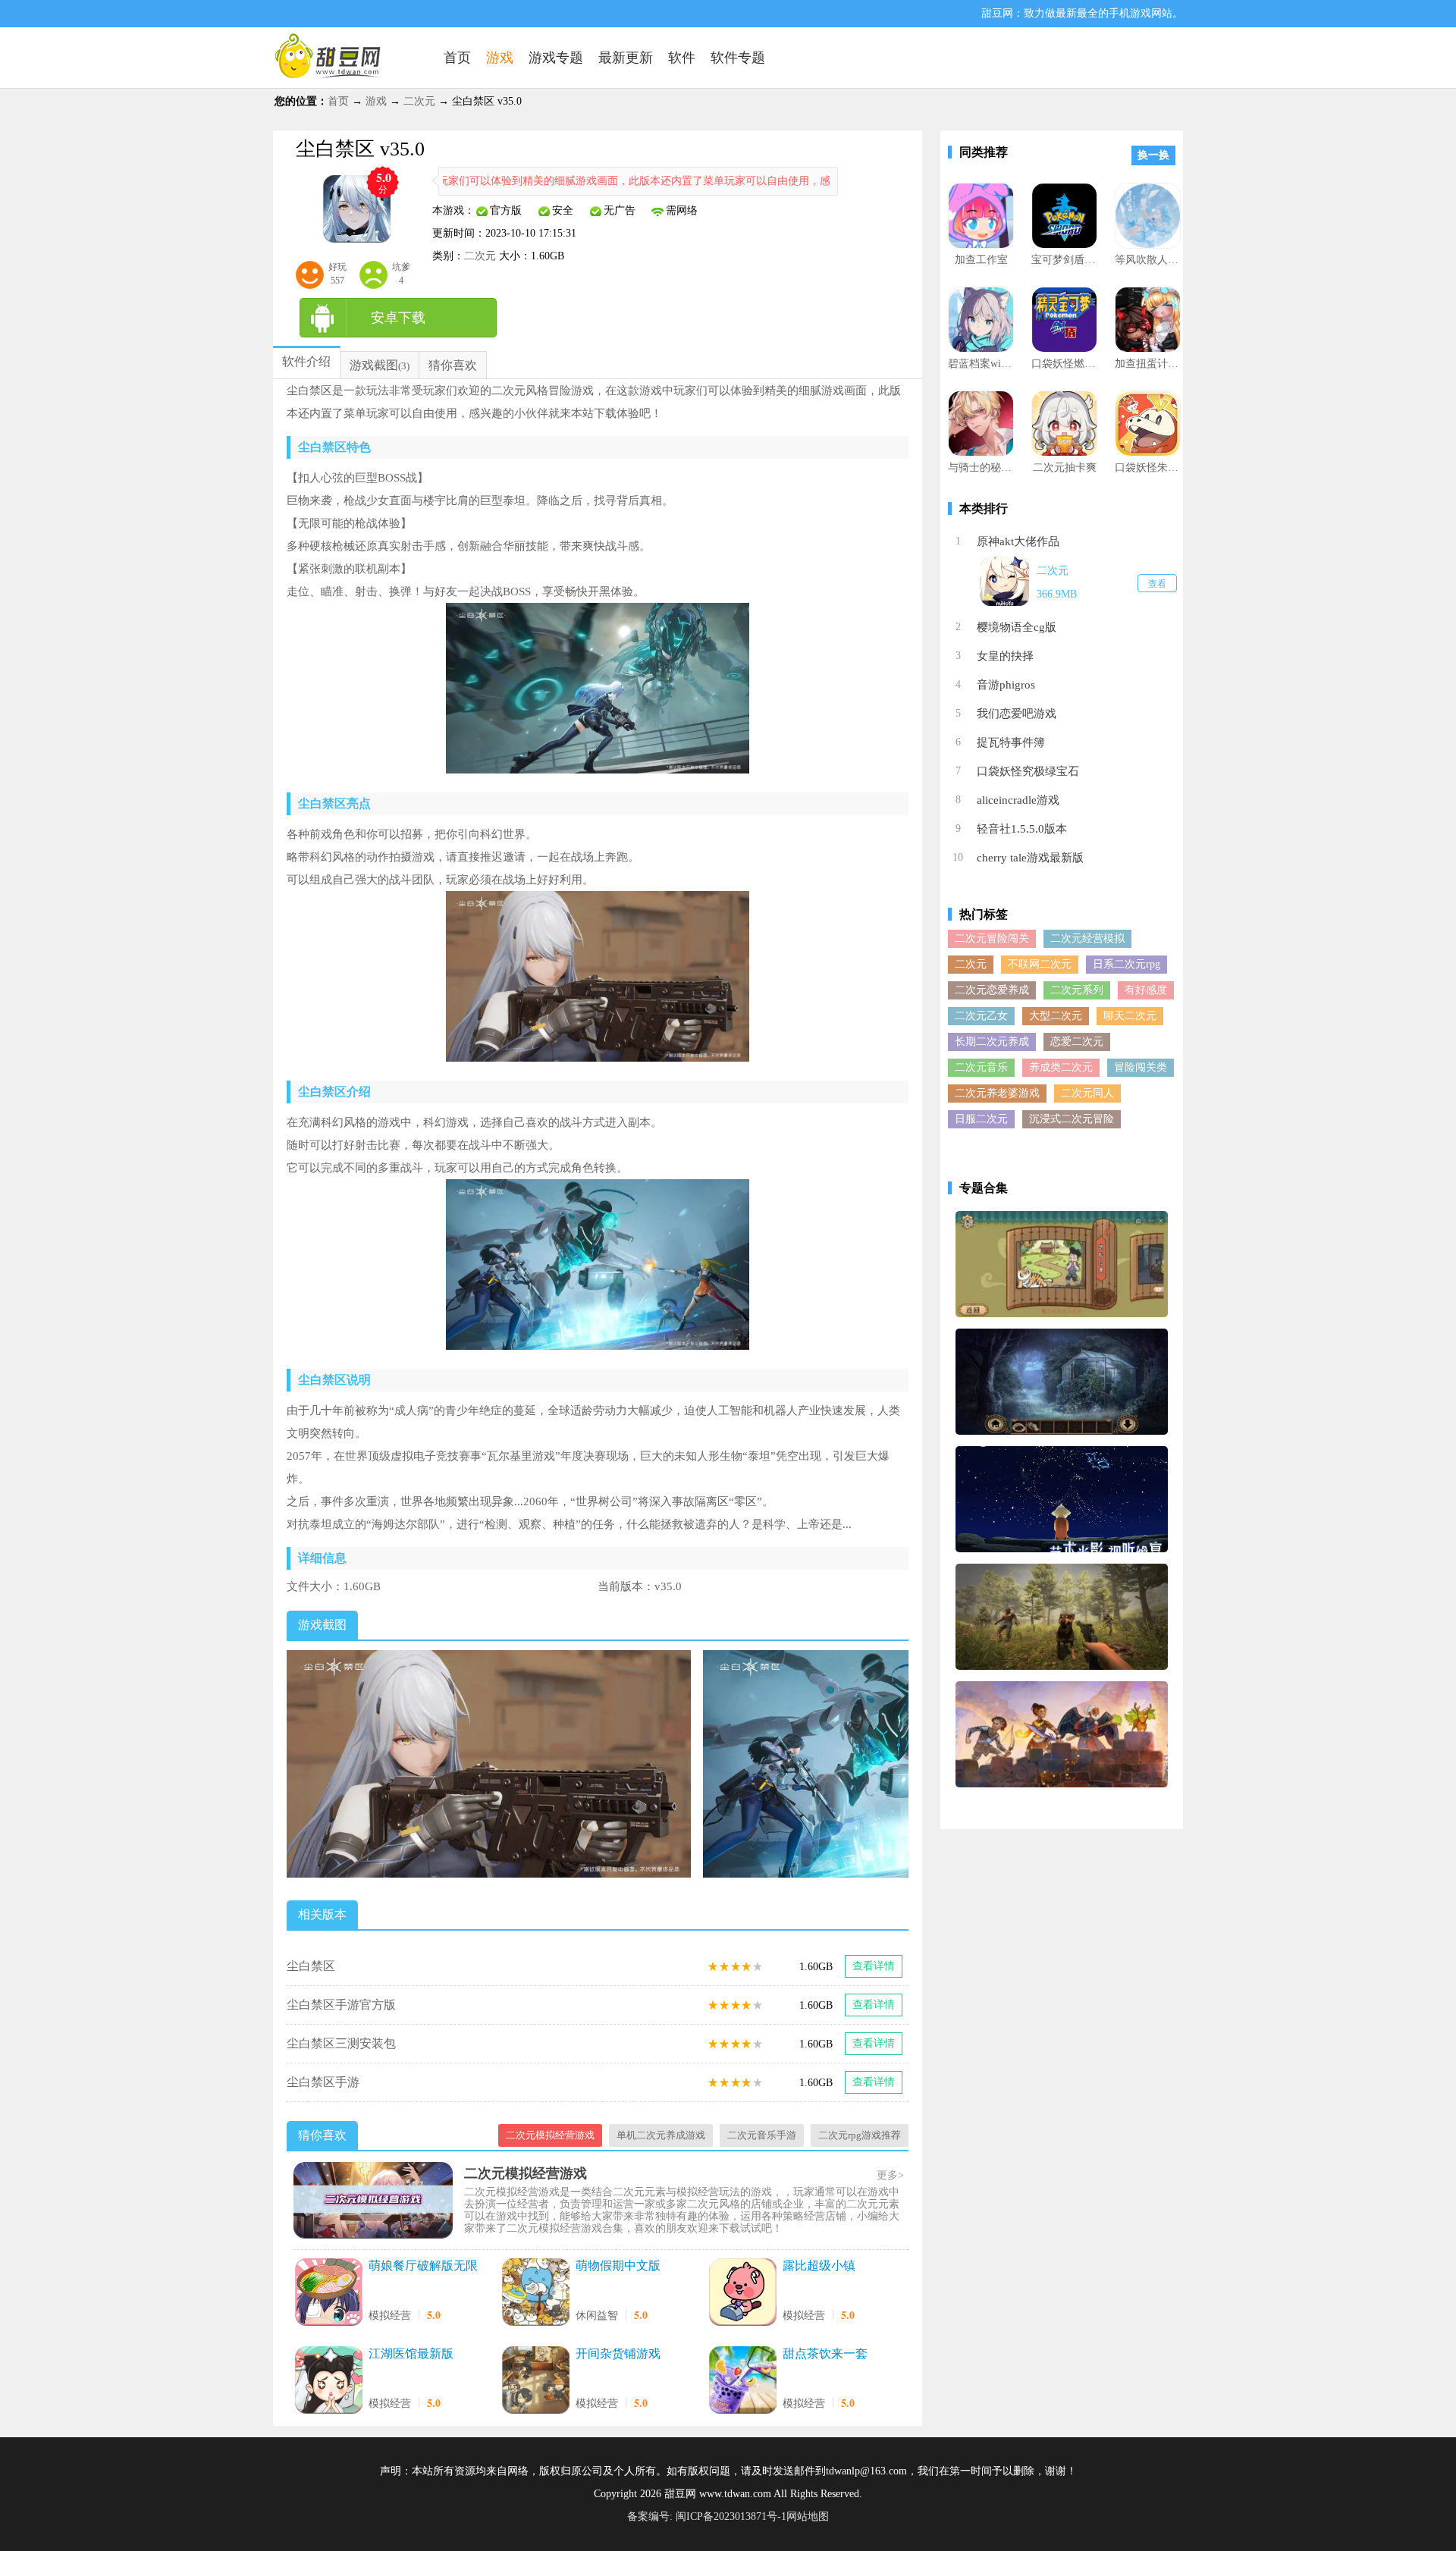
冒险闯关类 (1141, 1067)
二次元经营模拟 (1087, 938)
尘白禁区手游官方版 (341, 2005)
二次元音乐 (981, 1067)
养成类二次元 (1061, 1067)
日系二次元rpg (1127, 964)
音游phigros (1006, 685)
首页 (338, 101)
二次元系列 (1077, 990)
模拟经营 (390, 2316)
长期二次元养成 (992, 1042)
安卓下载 (398, 318)
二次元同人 (1087, 1093)
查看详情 (874, 1966)
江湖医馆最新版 (411, 2353)
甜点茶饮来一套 (825, 2353)
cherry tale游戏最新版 (1030, 858)
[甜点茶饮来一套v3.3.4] (742, 2382)
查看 (1157, 584)
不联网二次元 (1040, 964)
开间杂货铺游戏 (618, 2353)
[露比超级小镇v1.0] (742, 2294)
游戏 (376, 101)
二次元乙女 (981, 1016)
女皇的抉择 (1005, 656)
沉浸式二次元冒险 (1072, 1119)
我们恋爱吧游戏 (1017, 714)
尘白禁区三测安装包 (341, 2043)
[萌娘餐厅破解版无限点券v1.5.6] (328, 2294)
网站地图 (808, 2516)
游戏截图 (374, 365)
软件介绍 (306, 361)
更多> (890, 2175)
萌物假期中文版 (618, 2265)
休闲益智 (597, 2316)
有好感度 (1146, 990)
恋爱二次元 (1077, 1042)
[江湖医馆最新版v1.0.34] (328, 2382)
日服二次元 (981, 1119)
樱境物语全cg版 (1017, 627)
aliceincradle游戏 (1018, 800)
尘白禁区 (311, 1966)
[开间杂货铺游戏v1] (535, 2382)
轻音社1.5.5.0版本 (1022, 829)
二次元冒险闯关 (992, 938)
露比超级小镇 (819, 2265)
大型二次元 (1056, 1016)
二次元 (419, 101)
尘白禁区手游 (323, 2082)
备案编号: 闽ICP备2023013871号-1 (707, 2516)
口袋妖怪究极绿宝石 (1028, 771)
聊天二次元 (1130, 1016)
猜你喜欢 (453, 365)
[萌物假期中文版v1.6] (535, 2294)
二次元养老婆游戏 (997, 1093)
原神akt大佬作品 (1018, 541)
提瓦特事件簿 (1011, 742)
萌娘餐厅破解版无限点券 (423, 2267)
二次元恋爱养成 (992, 990)
